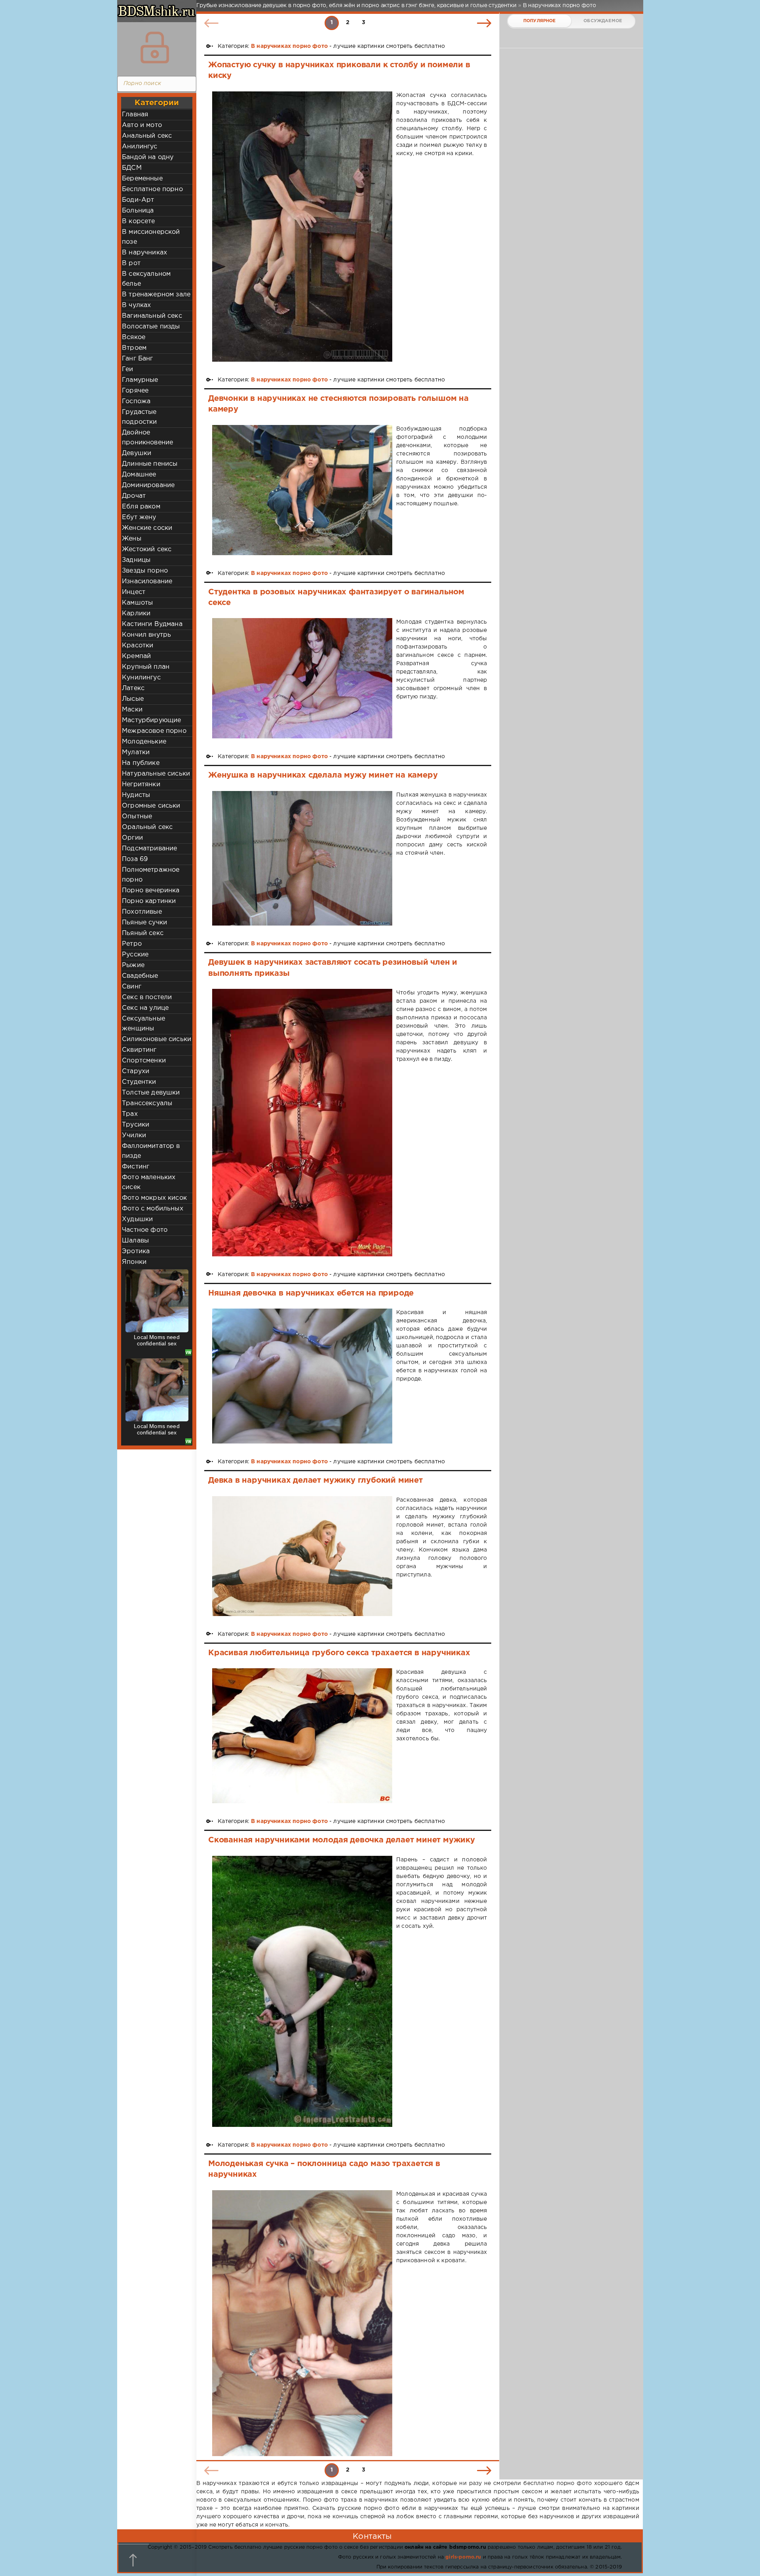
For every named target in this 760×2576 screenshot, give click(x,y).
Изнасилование (147, 581)
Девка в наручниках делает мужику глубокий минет (315, 1480)
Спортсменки (144, 1061)
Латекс (133, 688)
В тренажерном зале (156, 295)
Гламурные (140, 380)
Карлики (136, 614)
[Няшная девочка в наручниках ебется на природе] (302, 1376)
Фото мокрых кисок (154, 1198)
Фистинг (136, 1167)
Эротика (136, 1251)
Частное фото (145, 1230)
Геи (128, 369)
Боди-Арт (138, 200)
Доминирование (148, 485)
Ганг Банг (138, 359)
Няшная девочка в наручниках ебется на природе (311, 1293)
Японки (134, 1262)
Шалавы (135, 1241)
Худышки (137, 1219)
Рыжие (133, 965)
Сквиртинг (139, 1050)
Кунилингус (141, 678)
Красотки (138, 646)
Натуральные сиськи (156, 774)
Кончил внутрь (146, 635)
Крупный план (146, 667)
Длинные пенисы (150, 464)
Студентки (139, 1082)
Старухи (136, 1071)
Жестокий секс (147, 549)
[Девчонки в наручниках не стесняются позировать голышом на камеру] (302, 490)
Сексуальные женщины (143, 1024)
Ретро (132, 944)
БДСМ (132, 168)
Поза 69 (135, 859)
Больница (138, 211)
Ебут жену (139, 517)
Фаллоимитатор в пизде (151, 1151)
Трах (130, 1114)
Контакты (372, 2536)
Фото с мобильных (153, 1209)
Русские (135, 955)
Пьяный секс (143, 933)
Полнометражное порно (151, 875)
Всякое (134, 337)
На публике (141, 763)
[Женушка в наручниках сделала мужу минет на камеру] (302, 858)
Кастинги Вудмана (152, 624)
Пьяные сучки (144, 923)
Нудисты (136, 795)
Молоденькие (144, 742)
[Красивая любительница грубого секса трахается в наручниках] (302, 1736)
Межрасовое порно (154, 731)
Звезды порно (145, 571)
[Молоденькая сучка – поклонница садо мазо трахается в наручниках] (302, 2323)
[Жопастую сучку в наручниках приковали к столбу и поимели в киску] (302, 227)
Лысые (133, 699)
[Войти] (155, 47)
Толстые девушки (151, 1093)
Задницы (136, 560)
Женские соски (147, 528)
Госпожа (136, 401)
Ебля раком (141, 507)
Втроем (134, 348)
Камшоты (137, 603)
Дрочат (134, 496)
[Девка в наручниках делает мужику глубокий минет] (302, 1556)
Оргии (132, 838)
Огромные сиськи (151, 806)
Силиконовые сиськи (157, 1039)
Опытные (137, 817)
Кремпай (136, 656)
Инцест (134, 592)
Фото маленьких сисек (149, 1182)
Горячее (135, 391)
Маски (132, 710)
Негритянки (141, 784)
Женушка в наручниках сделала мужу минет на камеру (323, 775)
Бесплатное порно (152, 189)
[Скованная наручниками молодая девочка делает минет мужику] (302, 1991)
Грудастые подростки (140, 417)
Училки (134, 1135)
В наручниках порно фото (289, 46)
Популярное (540, 21)
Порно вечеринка (151, 891)
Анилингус (140, 147)
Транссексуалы (147, 1103)
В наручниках (144, 253)
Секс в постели (147, 997)
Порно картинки (149, 901)
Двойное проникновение (147, 438)
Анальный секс (147, 136)
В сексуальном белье (146, 279)
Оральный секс (147, 827)
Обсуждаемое (603, 21)
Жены (132, 539)
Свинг (132, 987)
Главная (135, 115)
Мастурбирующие (151, 720)
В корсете (139, 221)
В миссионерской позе (151, 237)
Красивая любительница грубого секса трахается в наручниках (339, 1653)
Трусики (136, 1125)
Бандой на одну (148, 157)
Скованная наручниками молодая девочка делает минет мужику (342, 1840)
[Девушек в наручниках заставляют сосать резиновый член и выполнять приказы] (302, 1122)
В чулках (136, 305)
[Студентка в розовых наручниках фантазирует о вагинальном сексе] (302, 678)
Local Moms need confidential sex (157, 1340)
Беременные (142, 179)
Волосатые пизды (151, 327)
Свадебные (140, 976)
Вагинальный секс (152, 316)
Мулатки (136, 752)
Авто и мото (142, 125)
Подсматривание (149, 849)
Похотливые (142, 912)
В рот (131, 263)
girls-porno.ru (463, 2557)
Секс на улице (145, 1008)
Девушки (137, 453)
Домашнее (139, 475)
